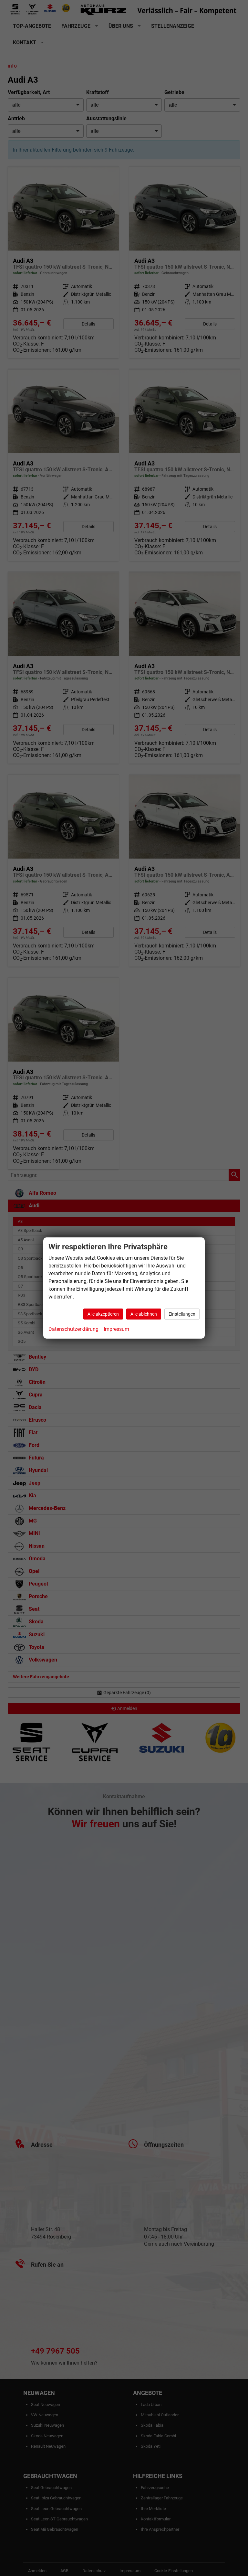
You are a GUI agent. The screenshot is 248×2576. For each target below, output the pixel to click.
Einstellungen (182, 1314)
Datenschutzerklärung (73, 1329)
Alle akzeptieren (103, 1314)
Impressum (116, 1329)
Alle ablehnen (144, 1314)
